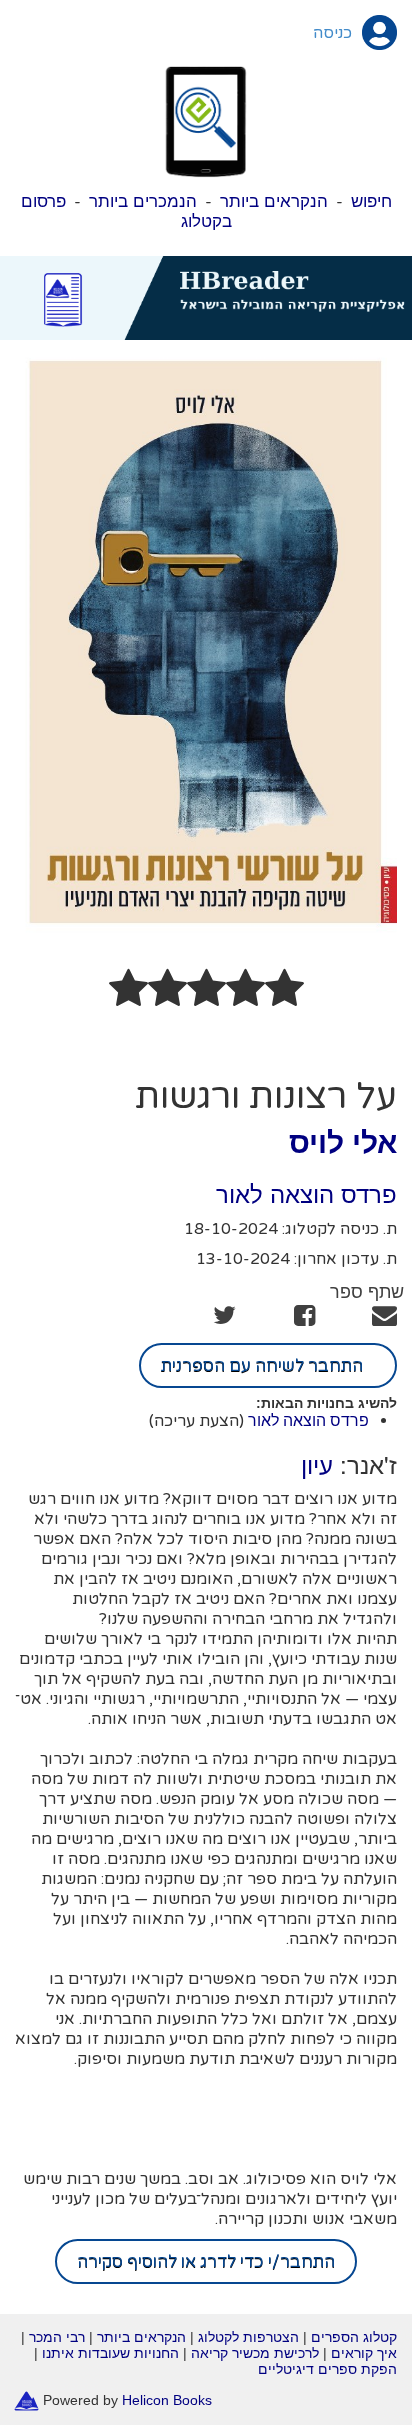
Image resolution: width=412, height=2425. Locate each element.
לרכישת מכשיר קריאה (255, 2353)
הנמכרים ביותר (143, 201)
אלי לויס (343, 1142)
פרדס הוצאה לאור (306, 1194)
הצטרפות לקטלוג (248, 2337)
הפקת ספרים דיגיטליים (327, 2369)
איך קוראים (364, 2353)
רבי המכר (57, 2337)
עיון (317, 1465)
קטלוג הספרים (354, 2337)
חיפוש (371, 201)
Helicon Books (167, 2400)
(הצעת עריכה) (196, 1421)
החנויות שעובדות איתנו (110, 2353)
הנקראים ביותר (274, 201)
